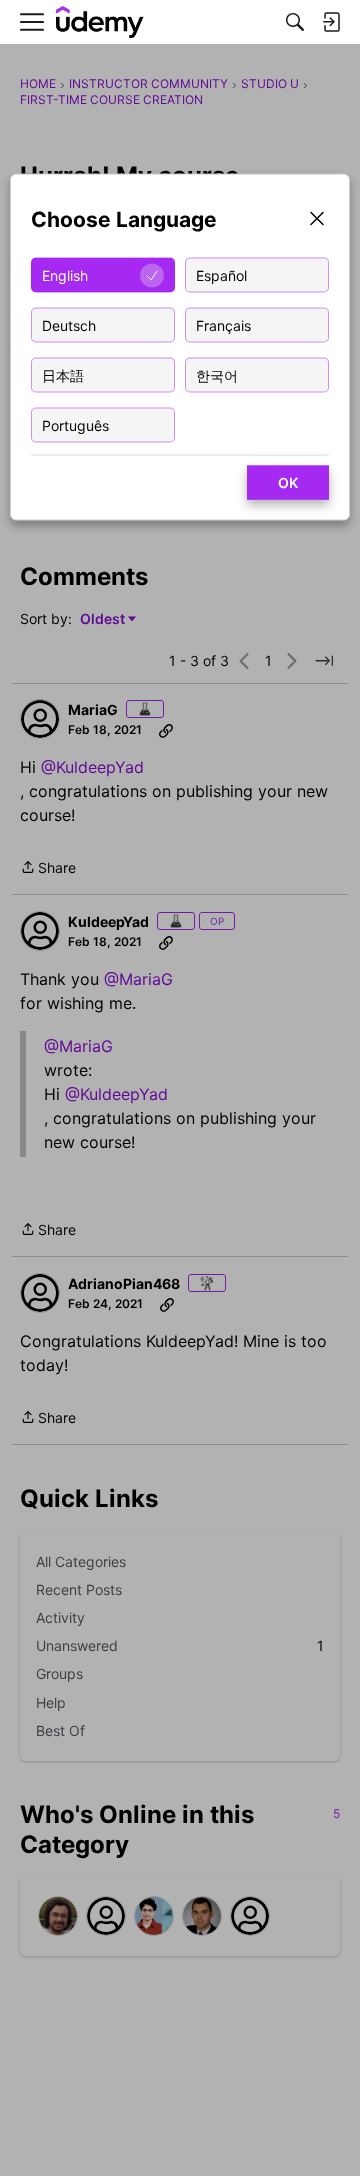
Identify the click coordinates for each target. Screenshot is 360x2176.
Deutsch (69, 324)
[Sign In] (331, 22)
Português (75, 424)
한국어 (217, 374)
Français (223, 324)
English (65, 274)
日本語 (63, 374)
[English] (100, 22)
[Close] (317, 220)
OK (288, 482)
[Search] (295, 22)
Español (221, 274)
